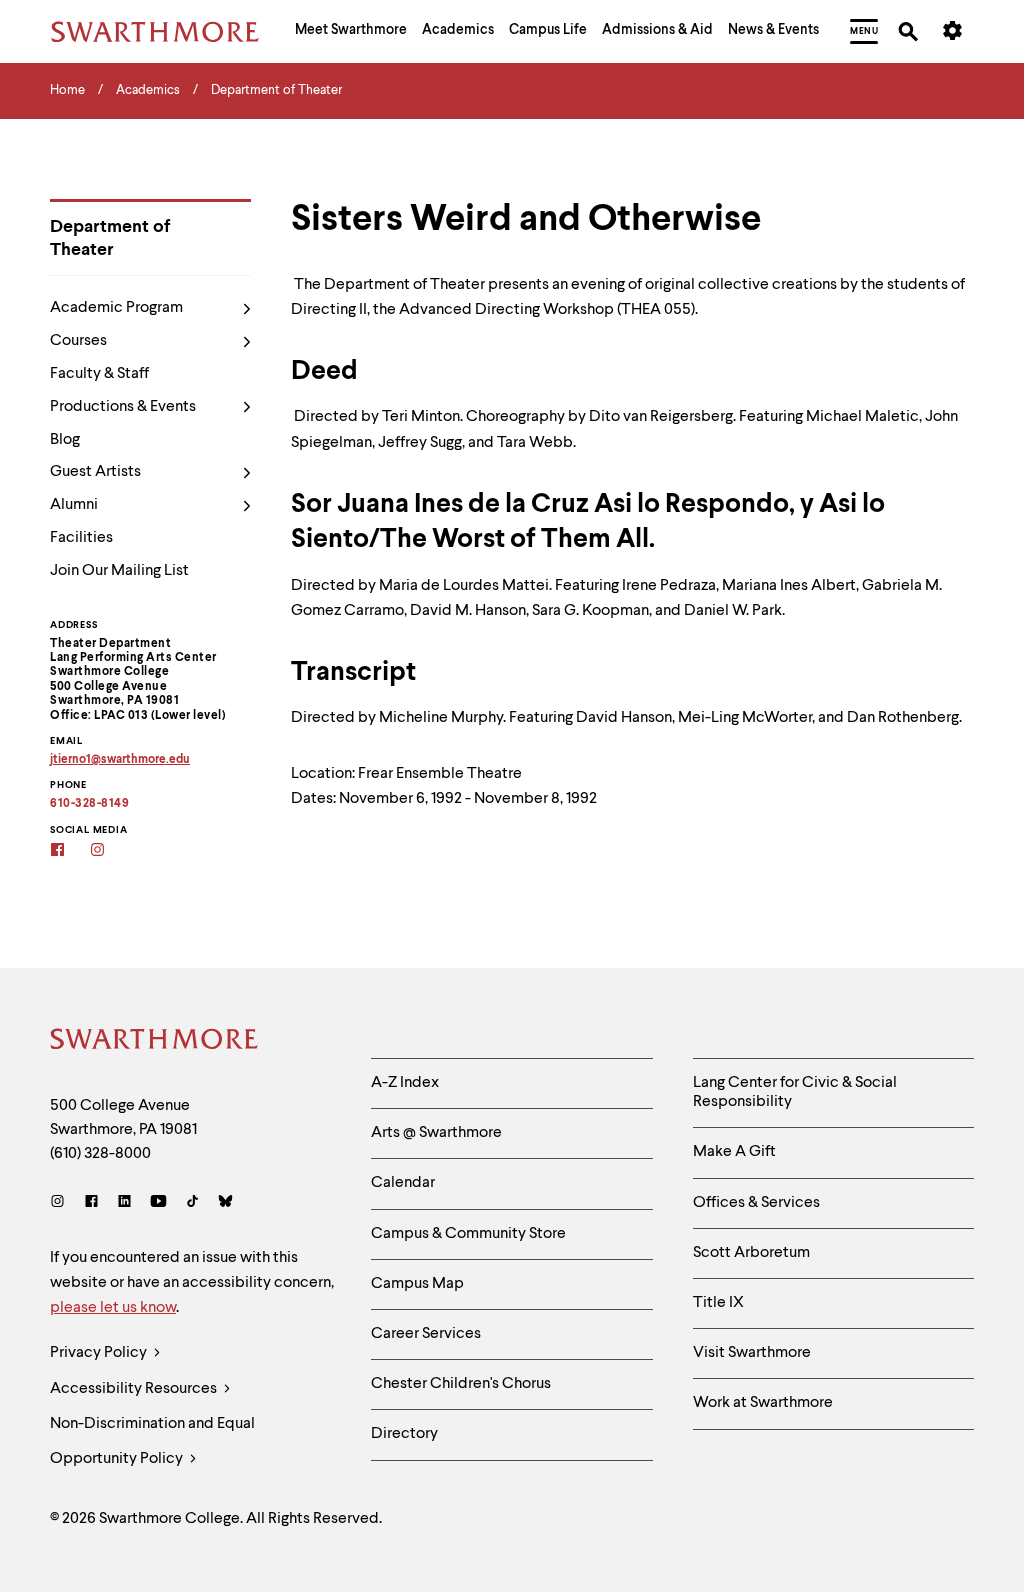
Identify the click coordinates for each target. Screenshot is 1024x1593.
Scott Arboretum (751, 1253)
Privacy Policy (100, 1353)
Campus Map (417, 1284)
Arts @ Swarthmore (436, 1133)
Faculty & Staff (99, 374)
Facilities (81, 538)
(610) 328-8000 (100, 1154)
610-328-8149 (89, 804)
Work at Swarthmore (763, 1403)
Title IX (718, 1303)
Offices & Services (756, 1203)
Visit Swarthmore (752, 1353)
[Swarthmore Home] (155, 1042)
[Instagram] (61, 1203)
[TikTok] (192, 1203)
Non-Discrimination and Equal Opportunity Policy (152, 1441)
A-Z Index (405, 1083)
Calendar (403, 1183)
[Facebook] (91, 1203)
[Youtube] (158, 1203)
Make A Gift (734, 1152)
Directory (404, 1434)
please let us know (113, 1308)
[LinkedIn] (124, 1203)
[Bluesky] (225, 1203)
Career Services (426, 1334)
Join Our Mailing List (119, 571)
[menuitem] (351, 32)
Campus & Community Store (468, 1234)
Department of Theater (110, 238)
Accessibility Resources (135, 1389)
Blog (65, 440)
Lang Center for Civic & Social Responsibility (795, 1092)
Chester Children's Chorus (461, 1384)
